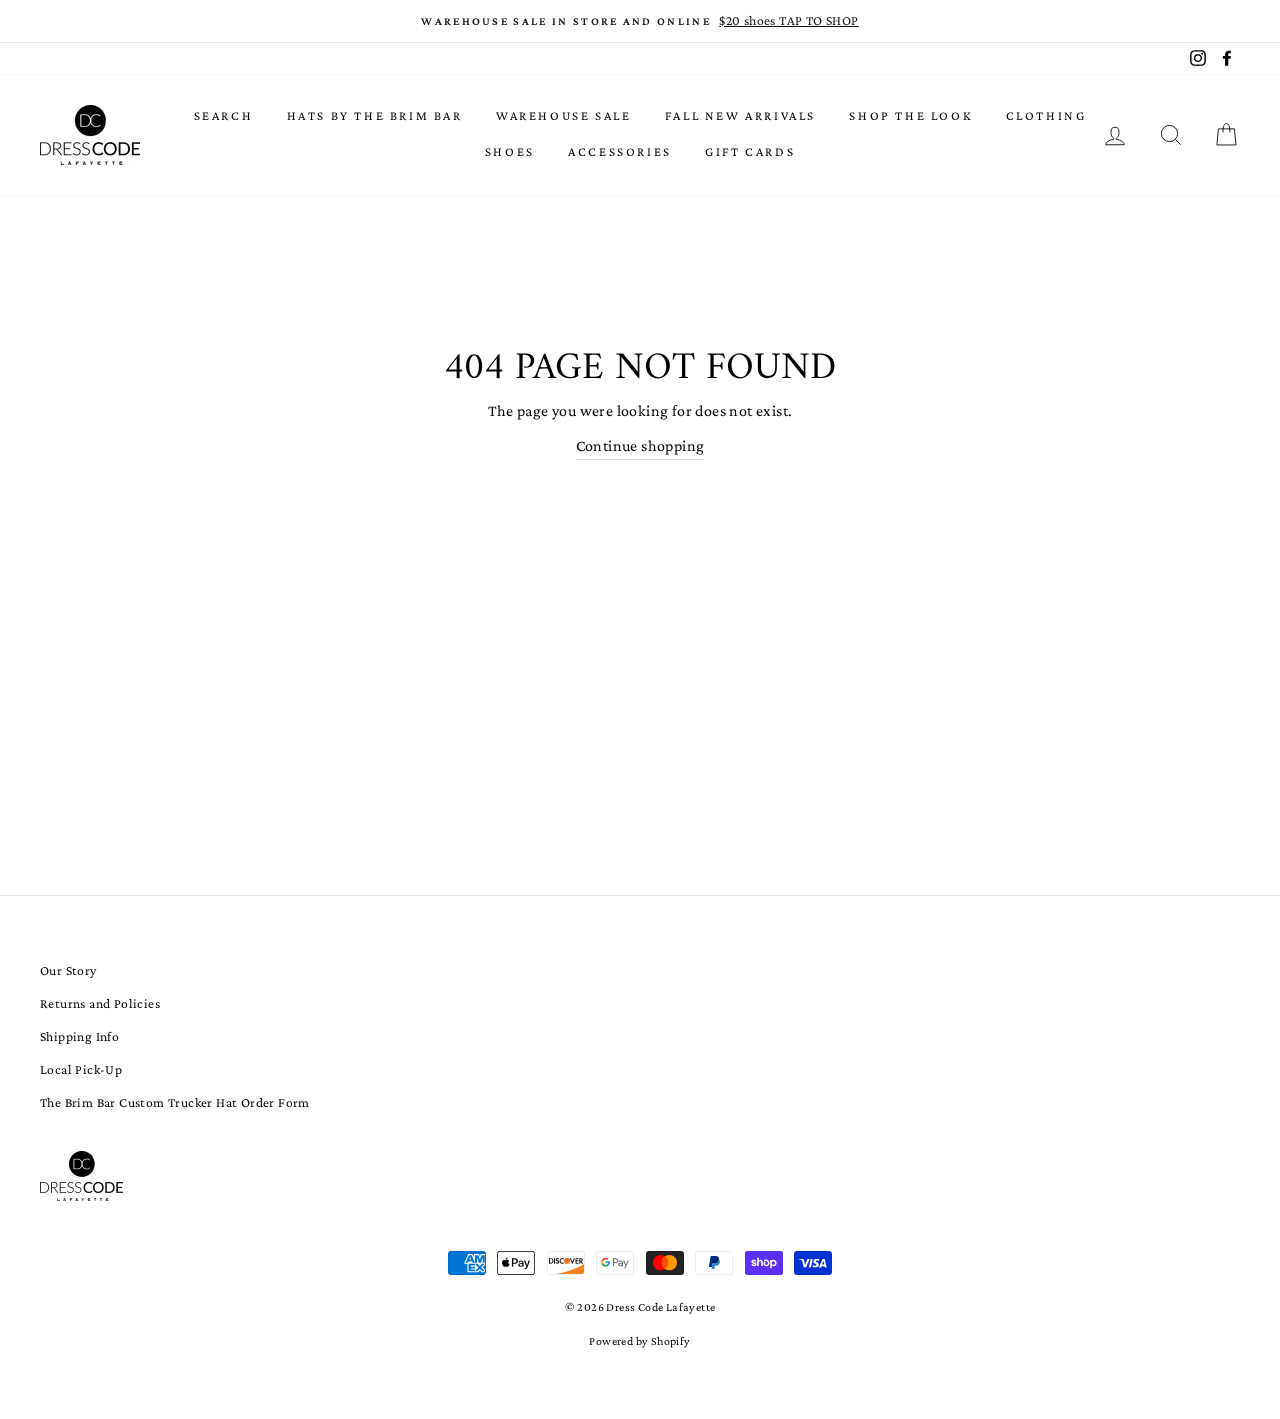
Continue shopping (640, 445)
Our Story (68, 970)
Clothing (1046, 115)
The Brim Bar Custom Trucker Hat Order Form (175, 1102)
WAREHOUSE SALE (563, 115)
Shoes (510, 151)
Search (224, 115)
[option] (640, 21)
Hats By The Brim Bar (375, 115)
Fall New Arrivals (740, 115)
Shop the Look (910, 115)
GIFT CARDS (750, 151)
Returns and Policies (100, 1003)
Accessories (620, 151)
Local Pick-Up (81, 1069)
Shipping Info (79, 1036)
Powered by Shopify (639, 1341)
